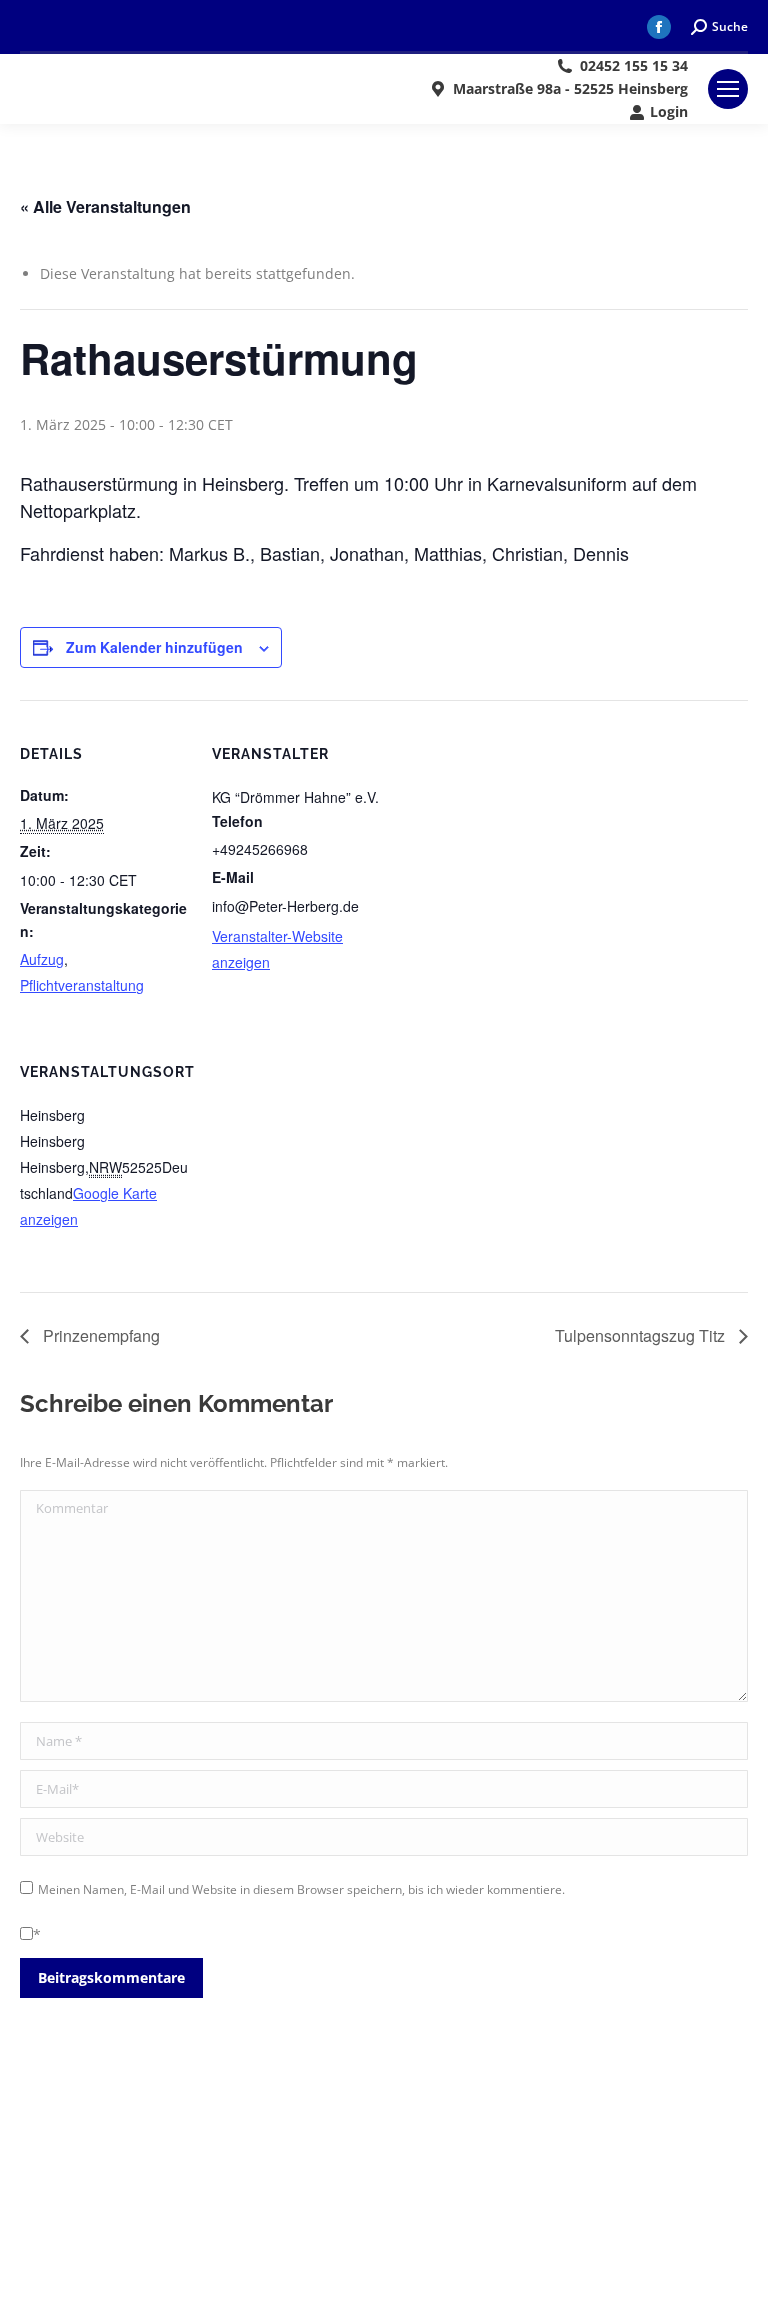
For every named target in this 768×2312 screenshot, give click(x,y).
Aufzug (42, 959)
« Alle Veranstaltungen (105, 206)
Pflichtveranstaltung (82, 985)
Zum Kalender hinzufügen (154, 647)
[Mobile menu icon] (728, 89)
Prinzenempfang (99, 1335)
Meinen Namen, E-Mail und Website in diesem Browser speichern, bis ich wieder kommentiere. (301, 1889)
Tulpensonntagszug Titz (642, 1335)
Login (669, 112)
